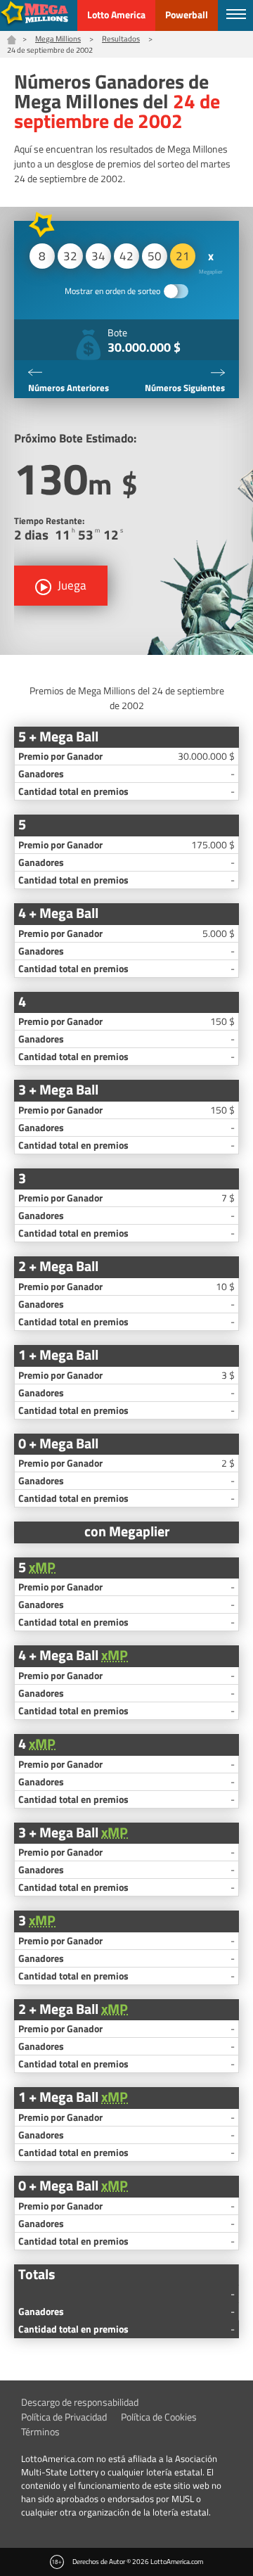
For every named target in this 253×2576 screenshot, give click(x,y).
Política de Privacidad (64, 2417)
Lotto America (116, 14)
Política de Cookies (159, 2417)
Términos (40, 2431)
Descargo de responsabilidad (80, 2402)
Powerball (187, 14)
